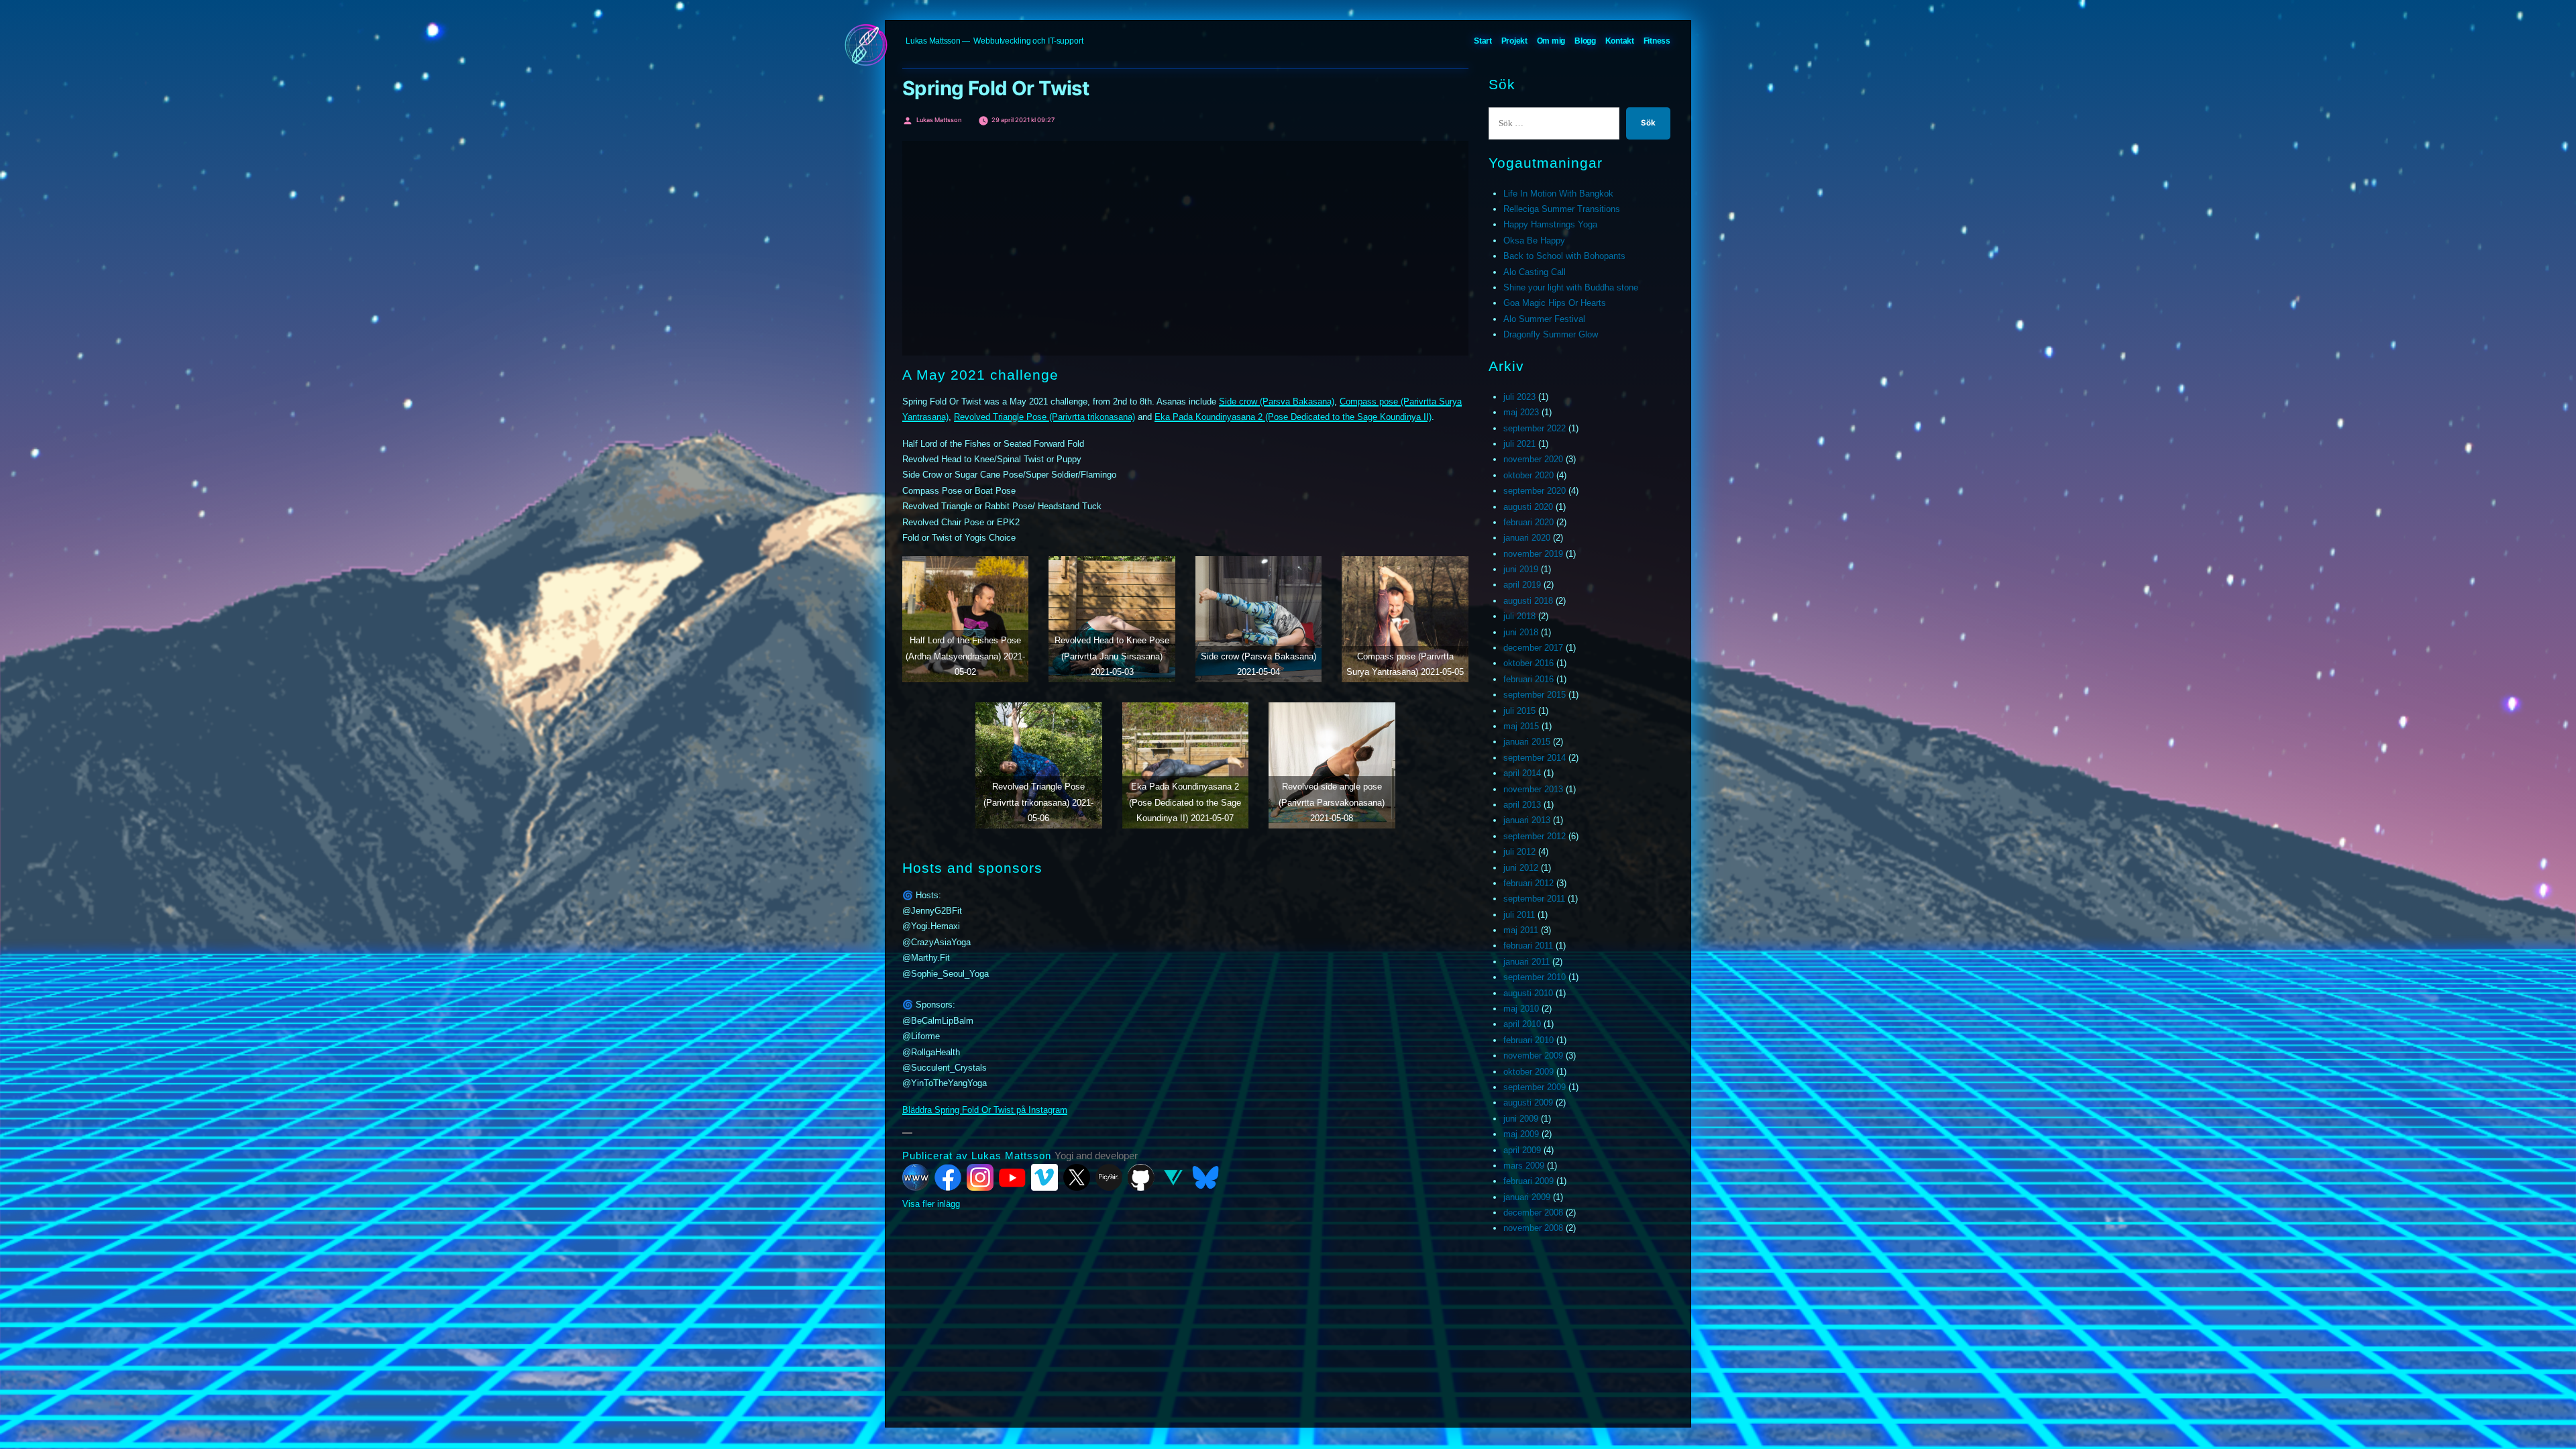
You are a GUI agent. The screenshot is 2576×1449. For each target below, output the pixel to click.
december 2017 (1533, 648)
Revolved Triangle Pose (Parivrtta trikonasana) (1044, 417)
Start (1483, 41)
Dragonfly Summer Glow (1551, 334)
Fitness (1657, 41)
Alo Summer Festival (1544, 319)
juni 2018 (1521, 632)
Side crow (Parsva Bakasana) (1277, 401)
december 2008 (1533, 1213)
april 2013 (1522, 805)
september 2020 (1535, 491)
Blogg (1585, 41)
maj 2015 (1521, 726)
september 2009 (1535, 1087)
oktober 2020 (1528, 475)
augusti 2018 (1528, 601)
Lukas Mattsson (933, 41)
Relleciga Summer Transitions (1562, 209)
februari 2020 (1528, 522)
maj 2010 (1521, 1009)
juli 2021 (1519, 444)
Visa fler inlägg (931, 1204)
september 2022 (1535, 428)
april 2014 (1522, 773)
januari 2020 (1527, 538)
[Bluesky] (1205, 1177)
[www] (916, 1177)
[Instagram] (980, 1177)
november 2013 (1533, 789)
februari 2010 (1528, 1040)
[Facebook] (948, 1177)
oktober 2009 (1528, 1072)
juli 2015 (1519, 711)
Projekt (1514, 41)
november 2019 (1533, 554)
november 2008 (1533, 1228)
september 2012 (1535, 836)
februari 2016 (1528, 679)
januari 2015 (1527, 742)
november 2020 (1533, 459)
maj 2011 (1521, 930)
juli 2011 (1519, 915)
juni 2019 (1521, 569)
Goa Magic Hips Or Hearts (1555, 303)
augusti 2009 (1528, 1103)
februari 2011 (1528, 946)
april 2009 (1522, 1150)
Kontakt (1620, 41)
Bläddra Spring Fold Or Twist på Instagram (985, 1110)
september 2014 (1535, 758)
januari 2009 (1527, 1197)
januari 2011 (1526, 962)
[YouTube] (1012, 1177)
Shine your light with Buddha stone (1571, 287)
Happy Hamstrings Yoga (1550, 224)
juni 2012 (1521, 868)
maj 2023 (1521, 412)
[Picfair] (1109, 1177)
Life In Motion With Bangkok (1558, 194)
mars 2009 (1524, 1166)
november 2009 (1533, 1056)
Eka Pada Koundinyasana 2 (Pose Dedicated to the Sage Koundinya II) (1293, 417)
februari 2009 (1528, 1181)
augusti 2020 (1528, 507)
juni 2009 (1521, 1119)
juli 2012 (1519, 852)
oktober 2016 (1528, 663)
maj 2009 (1521, 1134)
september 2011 (1534, 899)
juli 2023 (1519, 397)
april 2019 (1522, 585)
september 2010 (1535, 977)
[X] (1077, 1177)
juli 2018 (1519, 616)
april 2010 (1522, 1024)
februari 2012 (1528, 883)
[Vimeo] (1044, 1177)
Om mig (1551, 41)
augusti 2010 (1528, 993)
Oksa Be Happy (1534, 240)
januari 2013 (1527, 820)
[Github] (1141, 1177)
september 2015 (1535, 695)
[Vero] (1173, 1177)
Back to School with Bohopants (1564, 256)
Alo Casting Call (1535, 272)
